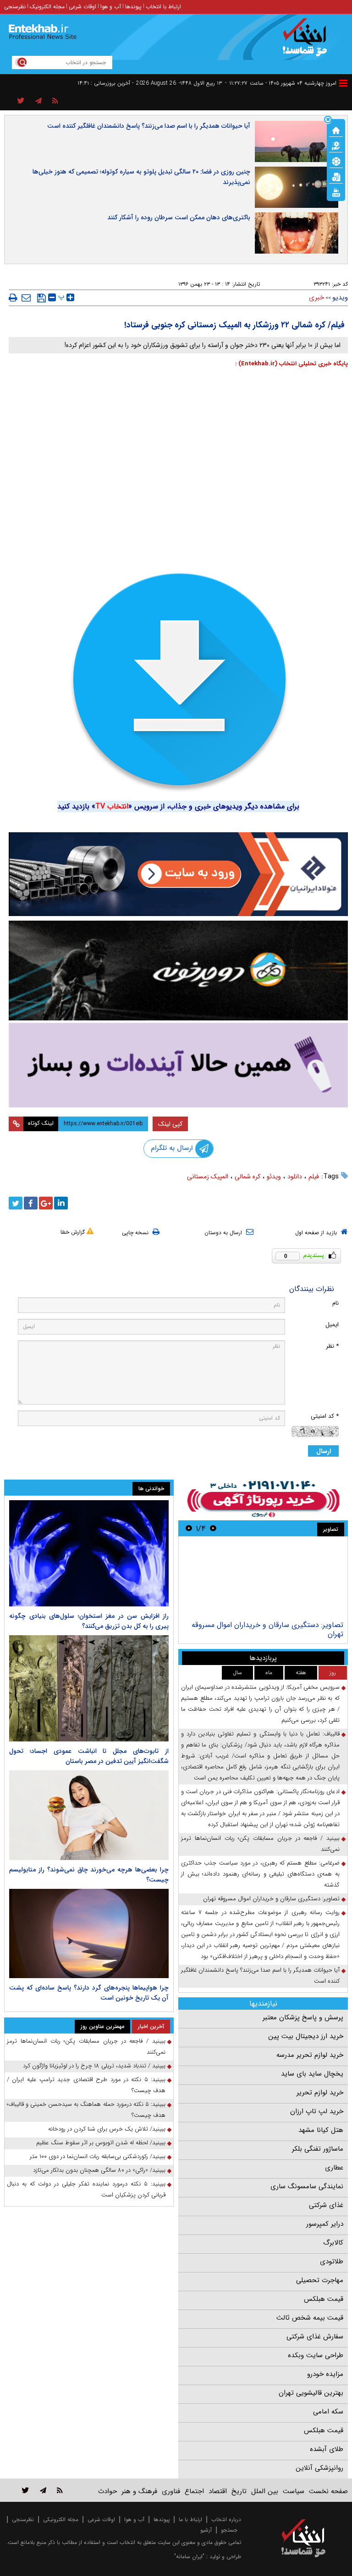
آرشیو (206, 2530)
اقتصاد (218, 2491)
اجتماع (194, 2491)
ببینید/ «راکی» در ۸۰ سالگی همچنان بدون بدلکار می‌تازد (99, 2170)
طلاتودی (332, 2261)
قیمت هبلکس (324, 2299)
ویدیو (340, 298)
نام (335, 1303)
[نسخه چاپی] (13, 298)
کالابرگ (333, 2243)
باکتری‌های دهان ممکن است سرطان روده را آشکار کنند (179, 217)
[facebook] (31, 1203)
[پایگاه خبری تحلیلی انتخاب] (308, 42)
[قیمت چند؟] (336, 145)
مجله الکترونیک (47, 7)
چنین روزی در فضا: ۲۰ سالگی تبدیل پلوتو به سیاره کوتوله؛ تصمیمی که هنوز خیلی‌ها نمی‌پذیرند (141, 177)
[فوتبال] (336, 161)
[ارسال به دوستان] (26, 298)
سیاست (294, 2491)
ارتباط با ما (190, 2519)
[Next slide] (189, 1528)
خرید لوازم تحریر (320, 2093)
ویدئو (274, 1177)
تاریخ (239, 2491)
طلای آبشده (327, 2449)
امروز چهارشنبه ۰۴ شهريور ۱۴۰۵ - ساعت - (281, 83)
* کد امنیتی (325, 1416)
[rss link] (60, 2490)
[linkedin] (61, 1203)
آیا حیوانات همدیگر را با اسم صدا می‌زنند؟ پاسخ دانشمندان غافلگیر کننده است (149, 126)
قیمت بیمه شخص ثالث (310, 2318)
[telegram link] (43, 2490)
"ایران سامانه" (189, 2557)
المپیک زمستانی (208, 1177)
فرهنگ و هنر (139, 2491)
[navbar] (343, 83)
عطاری (334, 2168)
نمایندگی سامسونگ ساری (307, 2186)
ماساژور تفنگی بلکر (318, 2149)
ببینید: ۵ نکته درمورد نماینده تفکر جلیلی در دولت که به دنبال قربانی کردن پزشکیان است (86, 2189)
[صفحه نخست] (336, 130)
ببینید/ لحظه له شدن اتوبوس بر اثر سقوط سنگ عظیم (101, 2143)
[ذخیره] (41, 298)
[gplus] (46, 1203)
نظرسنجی (15, 7)
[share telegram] (38, 101)
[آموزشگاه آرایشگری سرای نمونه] (178, 1065)
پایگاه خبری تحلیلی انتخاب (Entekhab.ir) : (291, 364)
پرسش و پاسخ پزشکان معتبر (303, 2017)
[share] (21, 101)
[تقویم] (336, 176)
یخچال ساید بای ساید (312, 2074)
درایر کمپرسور (325, 2224)
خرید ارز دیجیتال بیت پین (306, 2036)
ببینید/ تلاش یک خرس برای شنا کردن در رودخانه (107, 2129)
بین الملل (265, 2491)
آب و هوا (111, 7)
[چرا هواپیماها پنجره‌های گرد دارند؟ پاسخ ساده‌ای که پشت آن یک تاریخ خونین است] (89, 1934)
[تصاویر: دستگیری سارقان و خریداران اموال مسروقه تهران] (263, 1580)
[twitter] (16, 1203)
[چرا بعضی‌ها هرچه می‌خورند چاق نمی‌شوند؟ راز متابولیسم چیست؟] (89, 1815)
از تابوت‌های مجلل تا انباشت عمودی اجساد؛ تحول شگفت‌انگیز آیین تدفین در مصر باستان (89, 1756)
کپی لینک (170, 1124)
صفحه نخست (328, 2491)
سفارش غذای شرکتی (315, 2337)
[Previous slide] (213, 1528)
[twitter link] (25, 2490)
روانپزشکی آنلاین (319, 2468)
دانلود (295, 1177)
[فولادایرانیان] (178, 874)
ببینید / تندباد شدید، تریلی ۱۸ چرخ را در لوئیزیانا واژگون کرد (94, 2066)
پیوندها (133, 7)
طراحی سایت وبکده (316, 2355)
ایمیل (332, 1325)
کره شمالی (247, 1177)
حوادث (107, 2491)
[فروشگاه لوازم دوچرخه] (178, 971)
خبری (316, 298)
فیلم (314, 1177)
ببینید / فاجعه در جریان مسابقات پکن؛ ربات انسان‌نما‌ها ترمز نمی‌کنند (260, 1844)
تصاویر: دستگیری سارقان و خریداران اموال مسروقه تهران (267, 1630)
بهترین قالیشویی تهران (311, 2393)
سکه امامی (328, 2412)
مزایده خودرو (325, 2374)
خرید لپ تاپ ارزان (317, 2111)
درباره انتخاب (226, 2519)
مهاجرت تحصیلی (320, 2280)
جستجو (229, 2530)
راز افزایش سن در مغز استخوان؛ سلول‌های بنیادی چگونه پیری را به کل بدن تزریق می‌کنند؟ (89, 1621)
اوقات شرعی (82, 7)
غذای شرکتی (326, 2205)
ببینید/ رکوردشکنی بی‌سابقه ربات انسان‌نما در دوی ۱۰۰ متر (98, 2156)
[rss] (55, 101)
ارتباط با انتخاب (163, 7)
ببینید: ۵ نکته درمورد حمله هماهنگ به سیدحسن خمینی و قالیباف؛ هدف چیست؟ (86, 2110)
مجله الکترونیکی (61, 2519)
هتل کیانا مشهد (321, 2130)
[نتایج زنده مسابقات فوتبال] (336, 192)
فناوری (171, 2491)
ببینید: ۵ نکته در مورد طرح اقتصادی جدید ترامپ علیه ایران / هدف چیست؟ (86, 2085)
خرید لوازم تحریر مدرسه (310, 2055)
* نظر (332, 1346)
